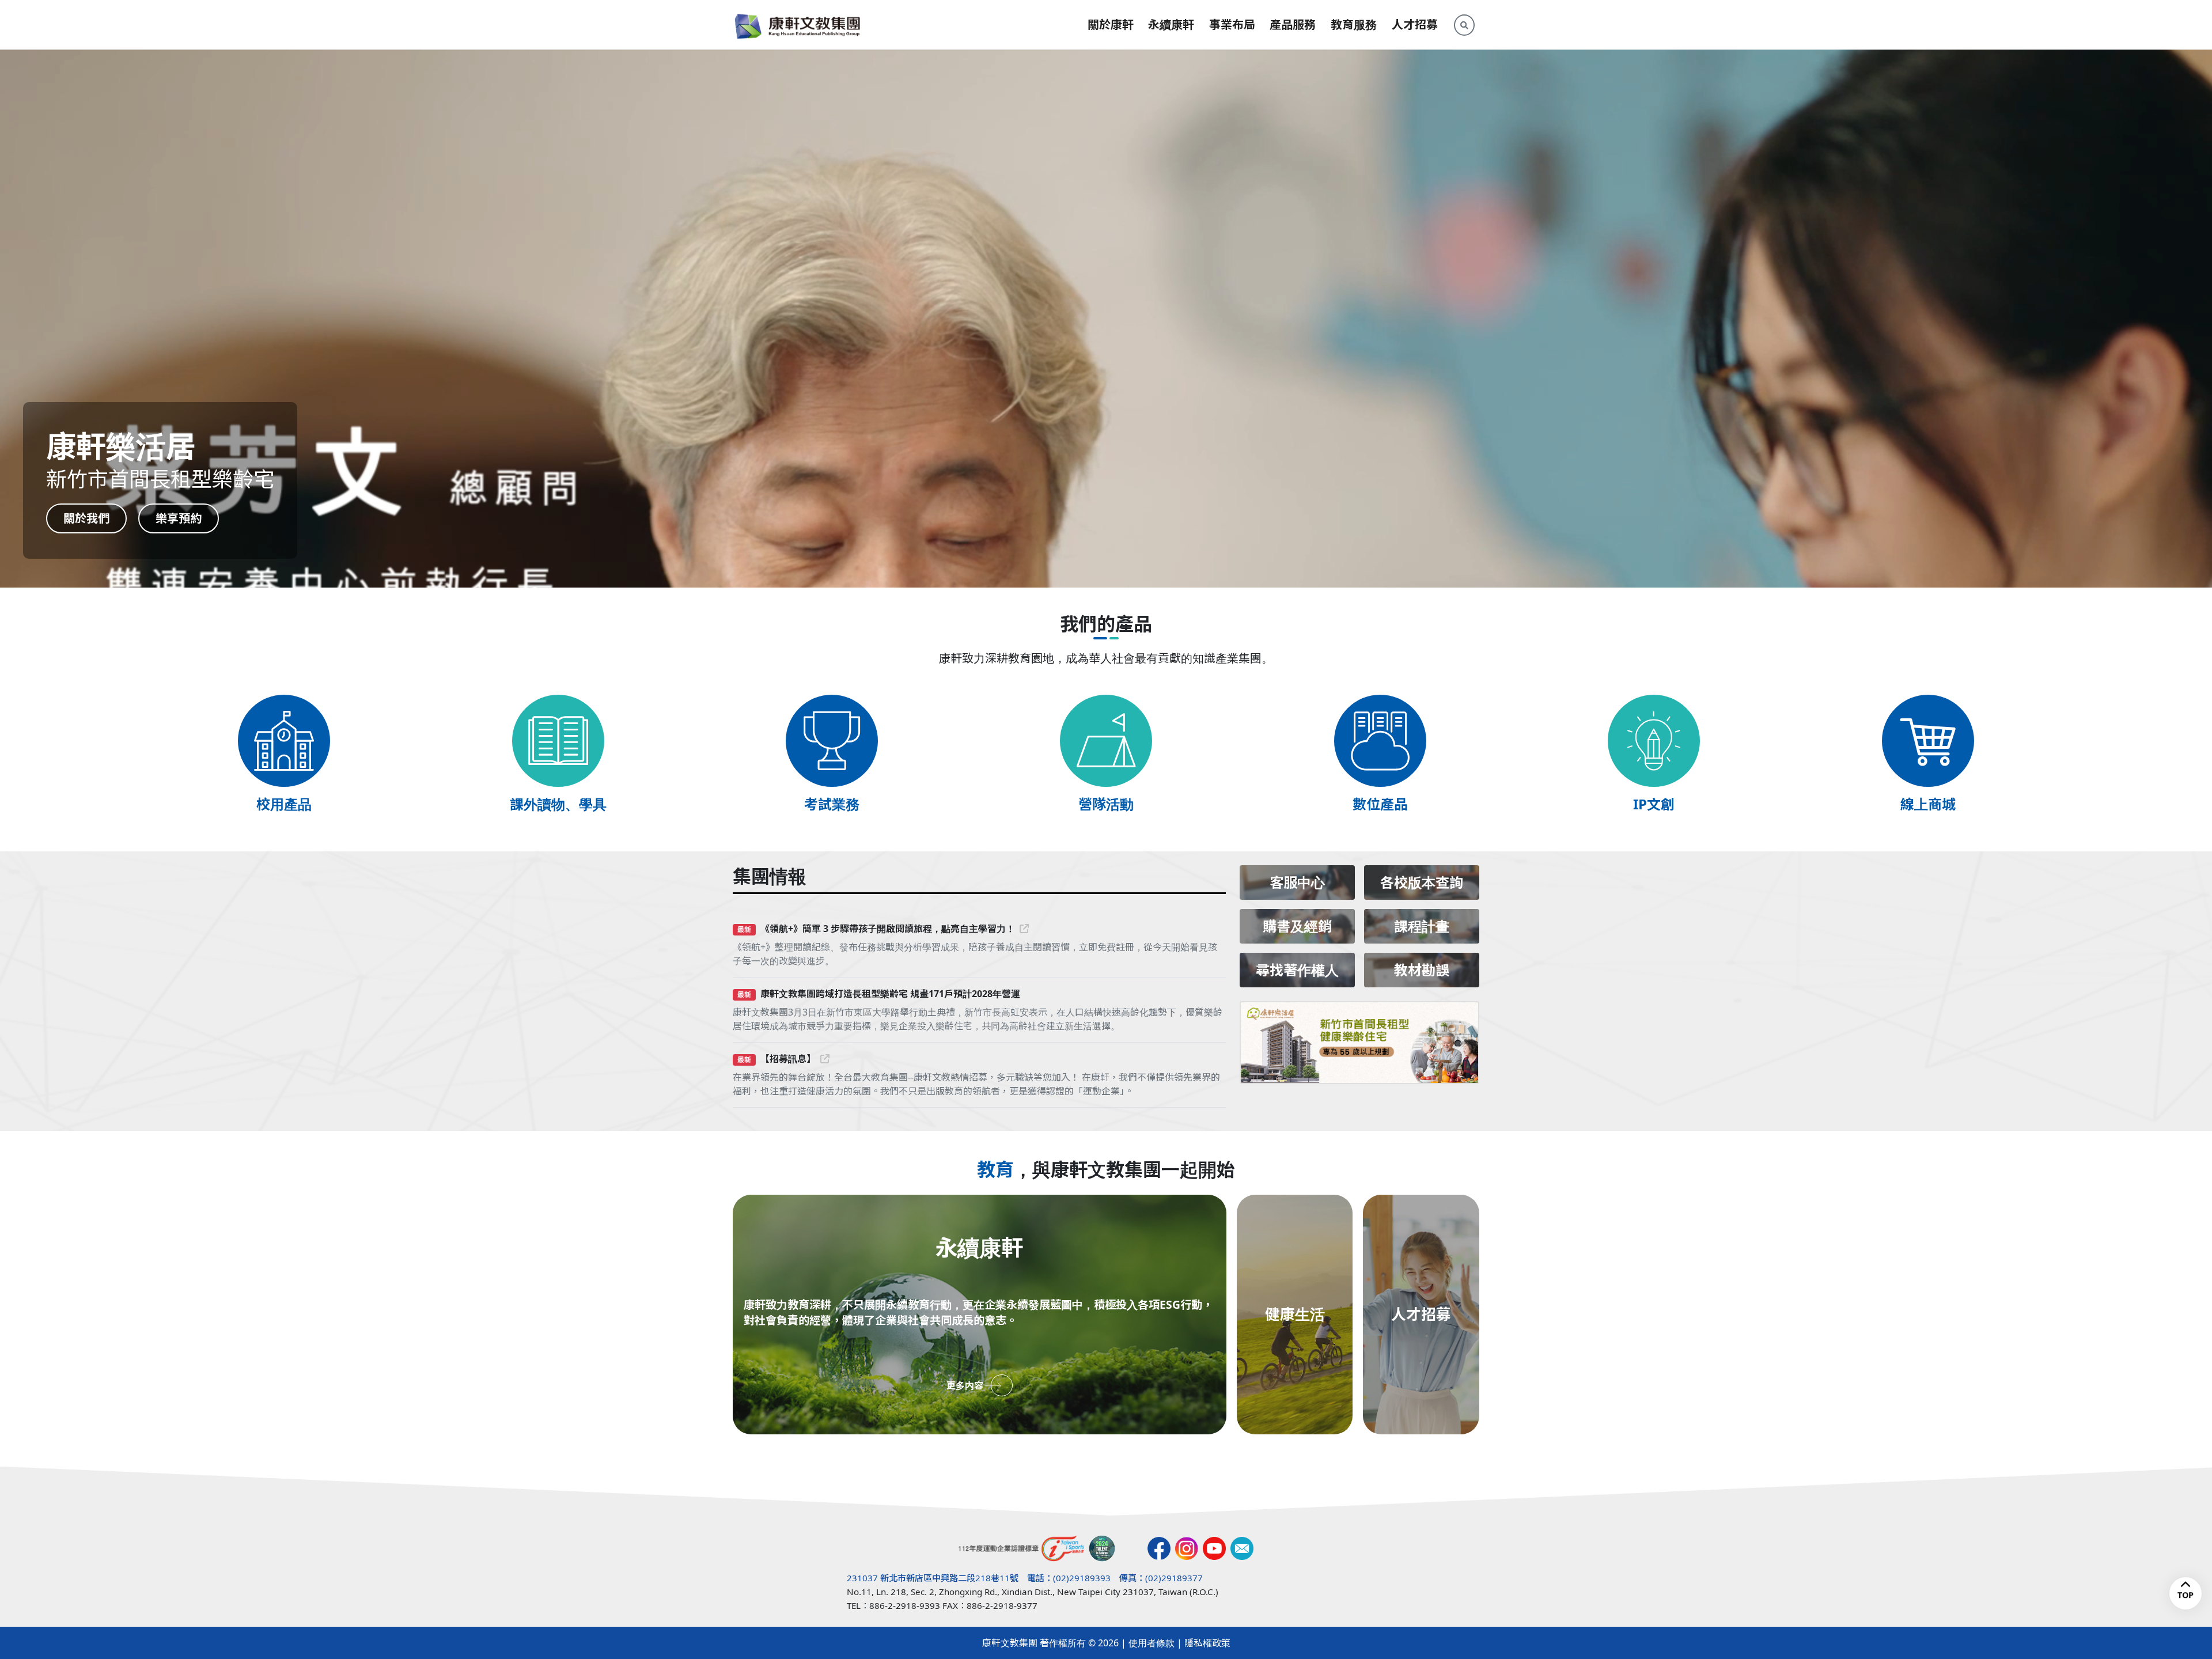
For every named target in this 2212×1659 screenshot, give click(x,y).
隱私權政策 (1207, 1643)
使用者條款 (1152, 1643)
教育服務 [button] (1354, 24)
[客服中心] (1242, 1548)
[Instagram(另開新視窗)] (1187, 1548)
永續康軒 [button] (1171, 24)
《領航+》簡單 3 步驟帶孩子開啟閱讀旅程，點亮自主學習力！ (888, 929)
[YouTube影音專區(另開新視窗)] (1214, 1548)
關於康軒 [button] (1111, 24)
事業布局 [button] (1232, 24)
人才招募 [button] (1415, 24)
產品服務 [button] (1293, 24)
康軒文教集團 (1010, 1643)
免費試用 (86, 518)
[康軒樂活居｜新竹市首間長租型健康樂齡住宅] (1359, 1043)
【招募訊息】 (788, 1059)
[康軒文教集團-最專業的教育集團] (798, 25)
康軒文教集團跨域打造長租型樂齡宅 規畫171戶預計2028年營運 (890, 994)
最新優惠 (179, 518)
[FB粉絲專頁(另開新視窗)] (1159, 1548)
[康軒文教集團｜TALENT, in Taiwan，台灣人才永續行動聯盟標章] (1102, 1548)
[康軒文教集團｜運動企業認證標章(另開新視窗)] (1022, 1548)
